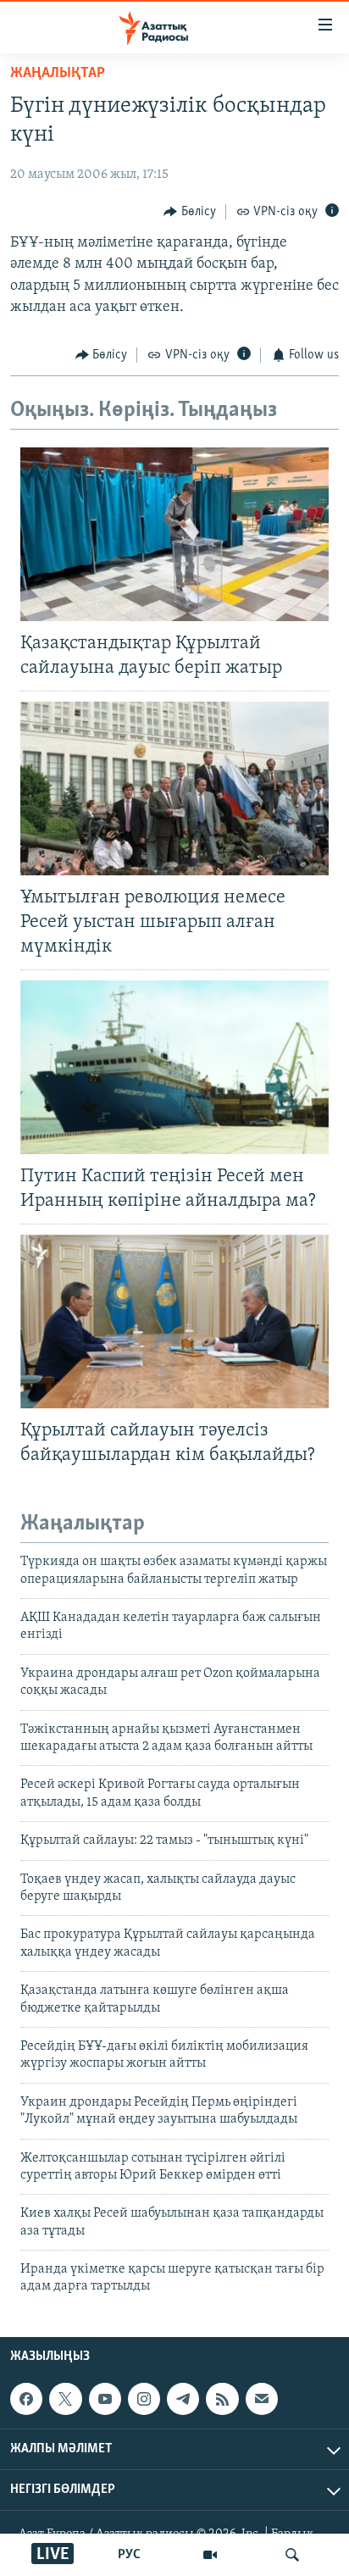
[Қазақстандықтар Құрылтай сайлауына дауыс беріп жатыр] (174, 534)
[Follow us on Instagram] (144, 2399)
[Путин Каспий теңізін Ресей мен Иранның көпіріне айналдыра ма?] (174, 1067)
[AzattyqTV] (210, 2555)
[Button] (190, 212)
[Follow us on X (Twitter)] (65, 2399)
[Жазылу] (262, 2399)
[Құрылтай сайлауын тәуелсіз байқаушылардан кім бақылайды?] (174, 1321)
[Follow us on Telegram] (183, 2399)
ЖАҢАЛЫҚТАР (58, 74)
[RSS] (222, 2399)
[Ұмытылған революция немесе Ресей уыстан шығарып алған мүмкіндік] (174, 788)
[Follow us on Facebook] (26, 2399)
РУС (129, 2555)
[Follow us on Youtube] (105, 2399)
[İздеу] (292, 2555)
